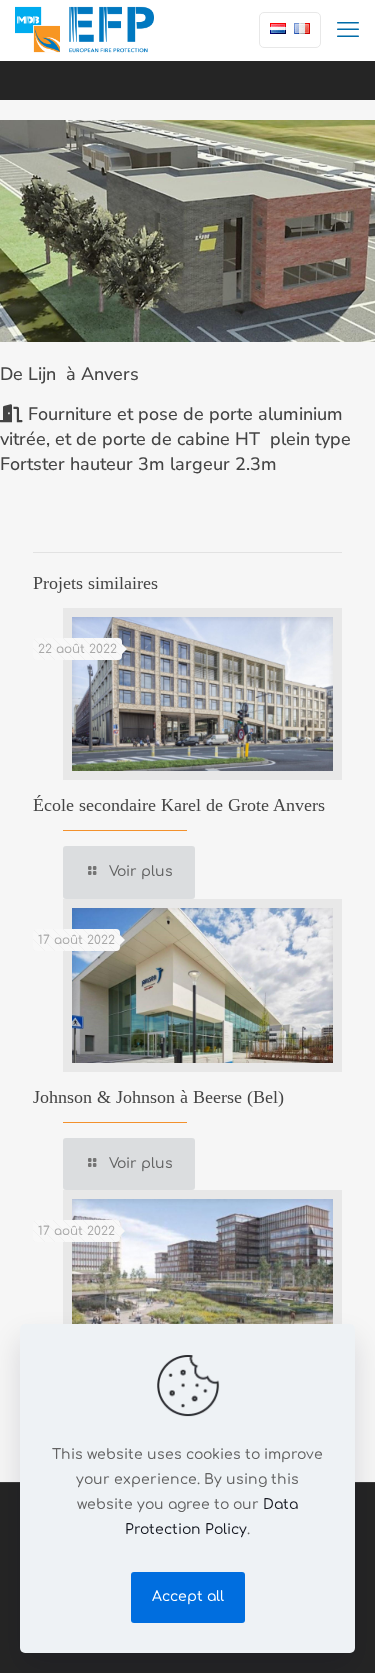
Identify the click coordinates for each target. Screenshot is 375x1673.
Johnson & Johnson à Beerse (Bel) (158, 1097)
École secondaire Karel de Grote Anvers (179, 805)
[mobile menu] (348, 30)
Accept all (188, 1596)
